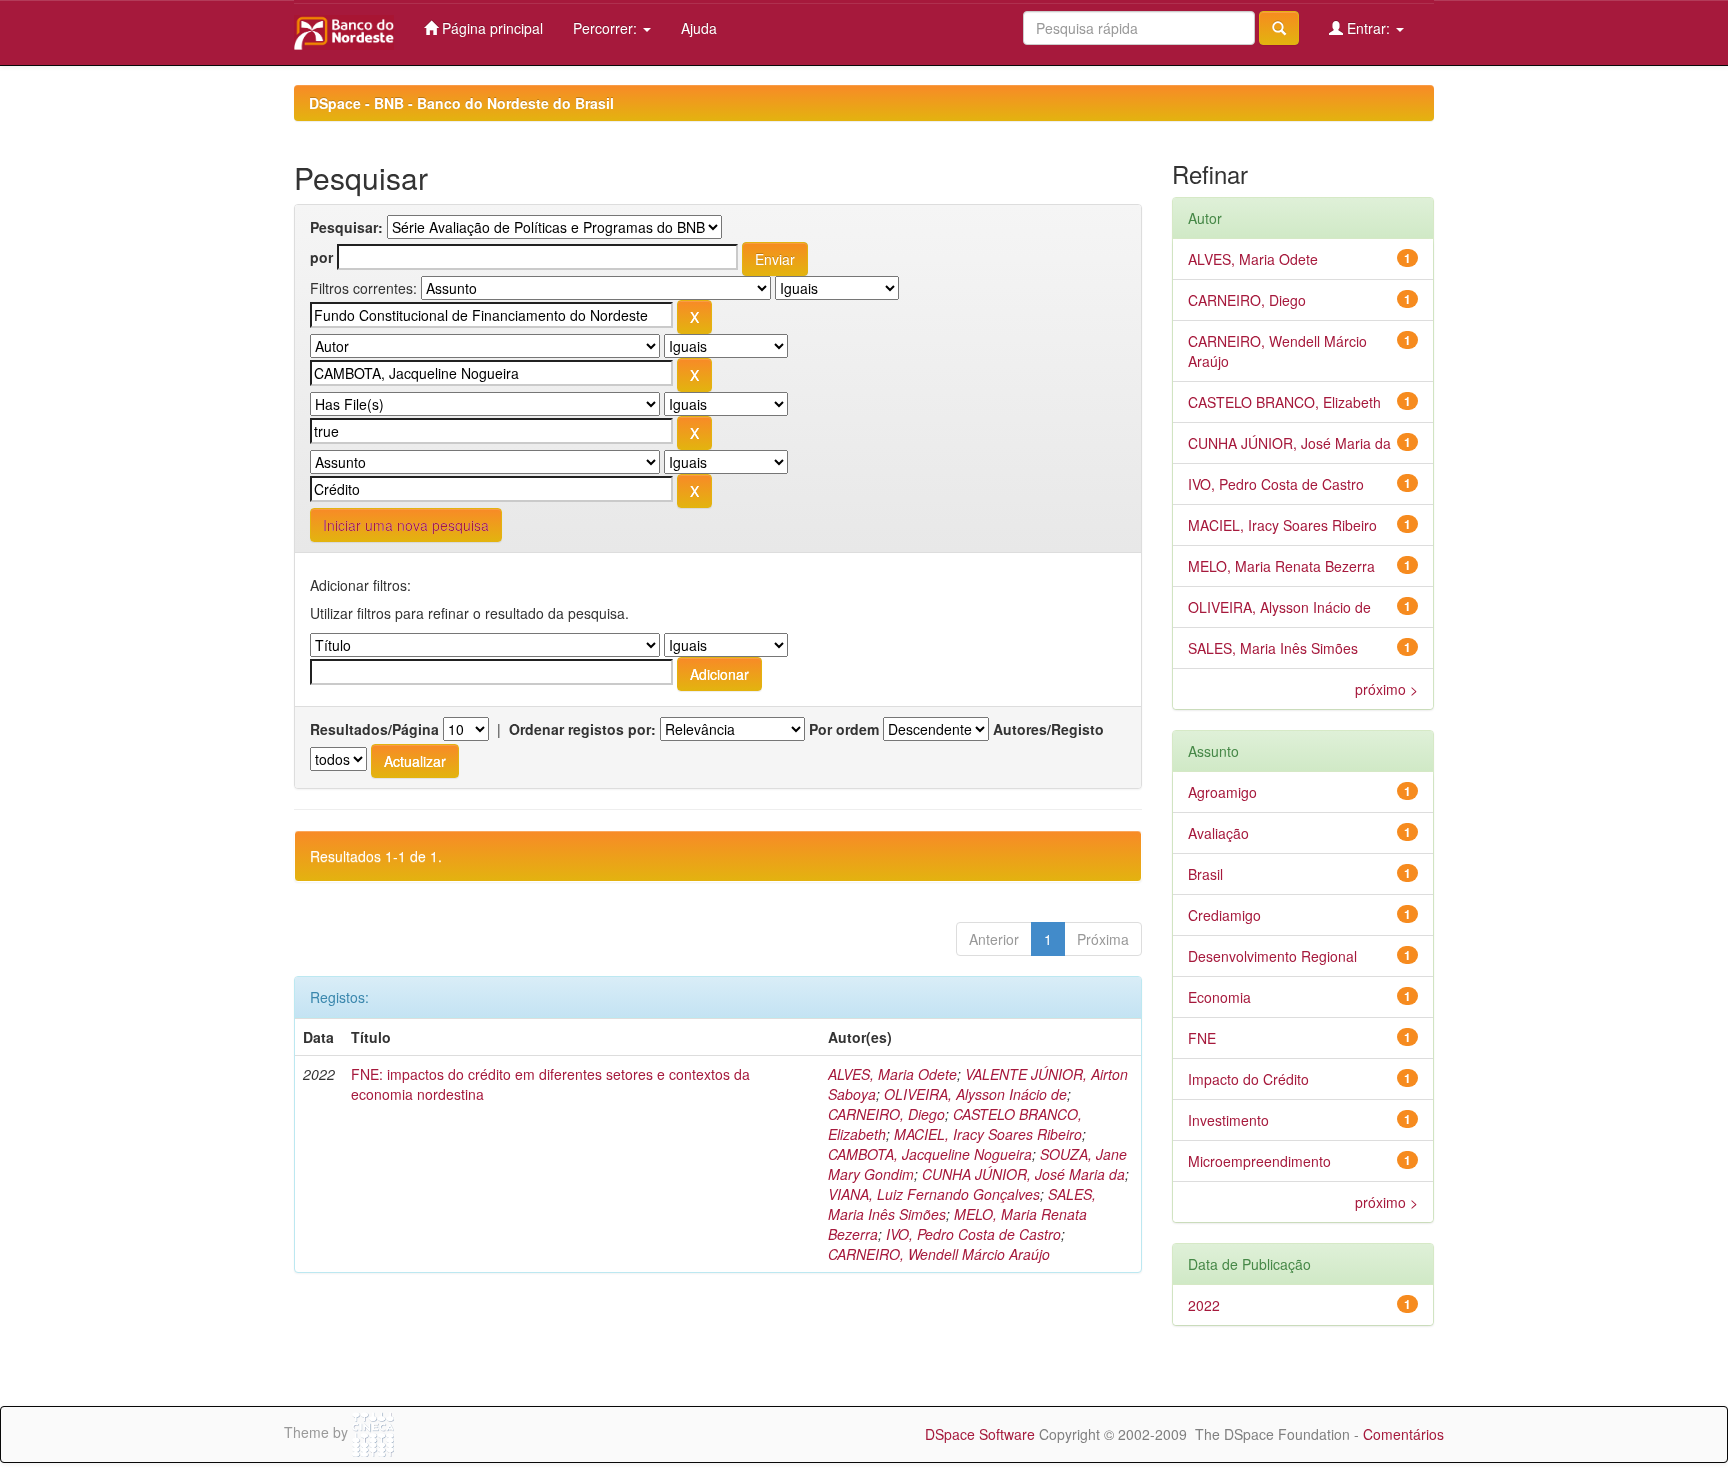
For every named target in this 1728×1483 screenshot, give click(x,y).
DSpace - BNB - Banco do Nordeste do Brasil (461, 103)
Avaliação (1218, 833)
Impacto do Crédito (1248, 1079)
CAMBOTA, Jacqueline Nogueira (930, 1154)
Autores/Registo (1048, 729)
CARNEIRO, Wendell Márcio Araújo (939, 1254)
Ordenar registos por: (582, 729)
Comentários (1403, 1434)
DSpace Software (980, 1434)
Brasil (1205, 874)
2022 (1204, 1305)
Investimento (1228, 1120)
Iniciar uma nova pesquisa (406, 525)
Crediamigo (1224, 915)
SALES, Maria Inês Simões (1273, 648)
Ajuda (699, 28)
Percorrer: (607, 28)
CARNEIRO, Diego (886, 1114)
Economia (1219, 997)
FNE (1202, 1038)
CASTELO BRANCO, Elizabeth (1284, 402)
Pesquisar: (346, 227)
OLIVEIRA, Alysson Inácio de (975, 1094)
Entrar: (1368, 28)
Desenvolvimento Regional (1272, 956)
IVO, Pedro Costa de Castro (973, 1234)
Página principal (490, 28)
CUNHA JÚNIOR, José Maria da (1023, 1174)
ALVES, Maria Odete (892, 1074)
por (321, 257)
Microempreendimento (1259, 1161)
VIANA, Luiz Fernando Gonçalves (934, 1194)
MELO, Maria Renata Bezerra (1281, 566)
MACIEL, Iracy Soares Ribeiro (988, 1134)
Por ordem (844, 729)
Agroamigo (1222, 792)
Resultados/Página (374, 729)
